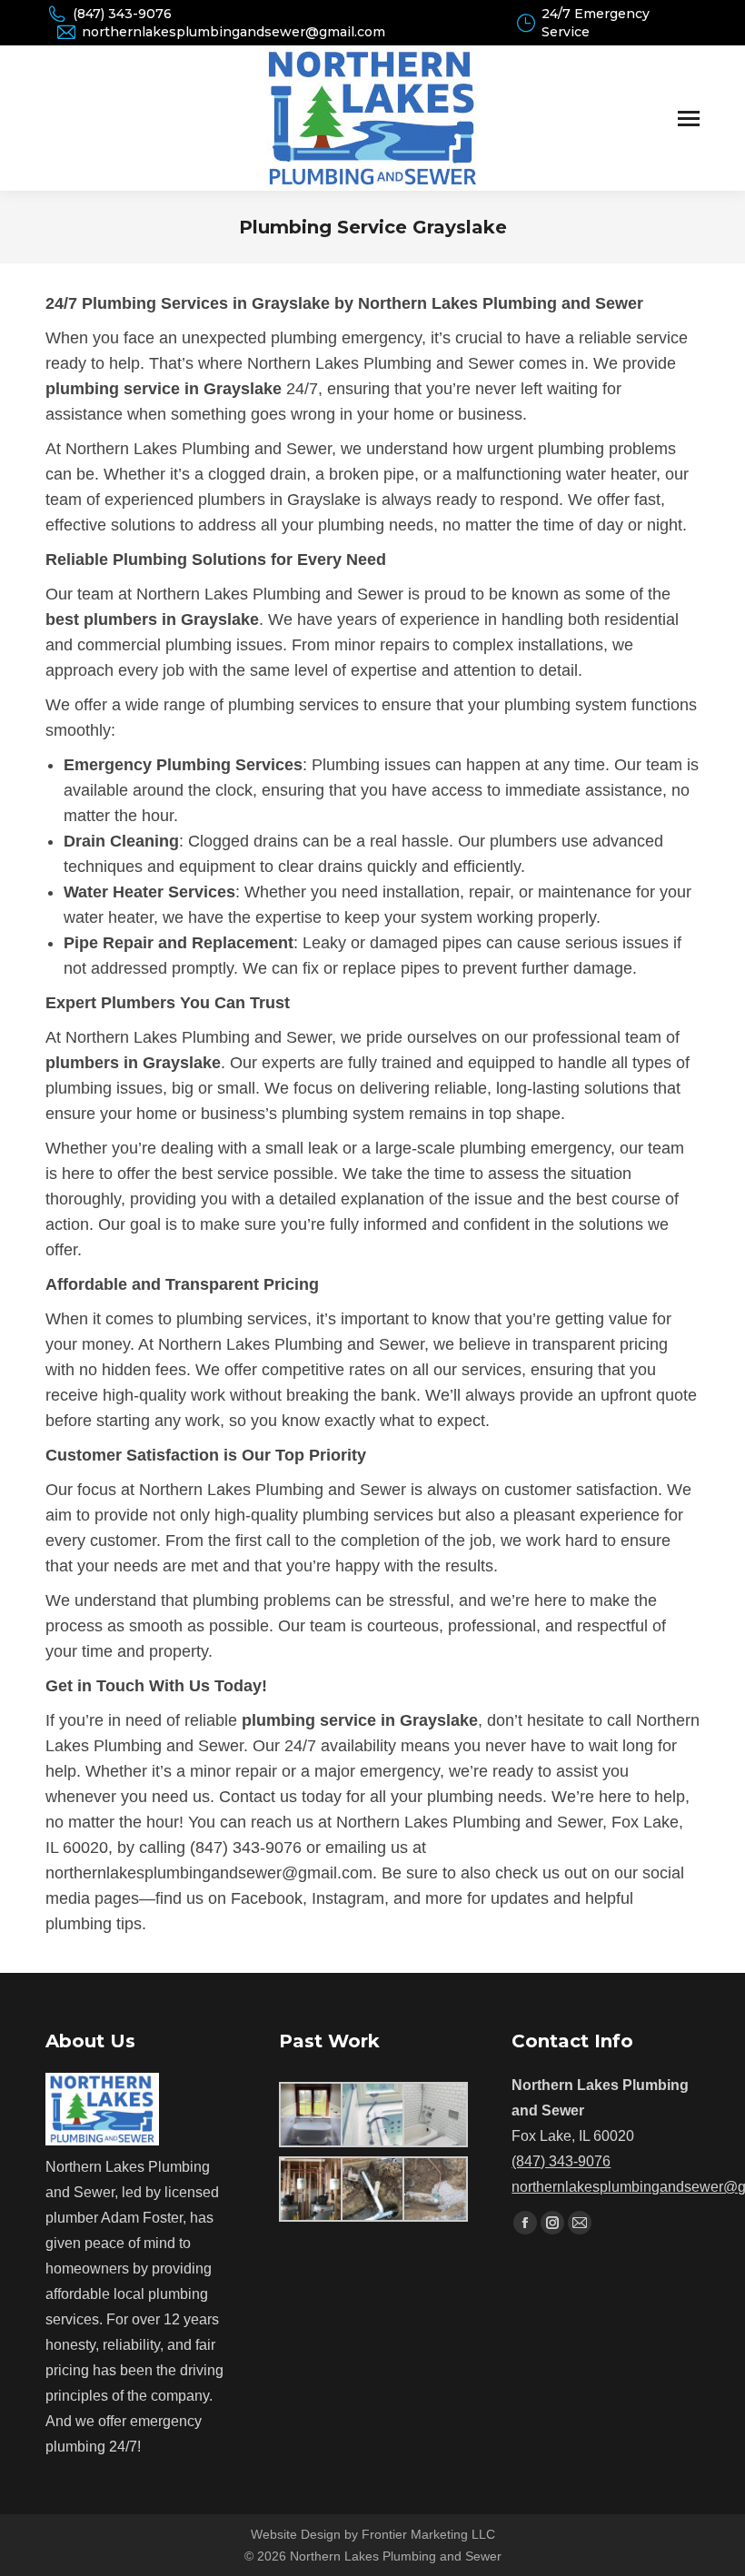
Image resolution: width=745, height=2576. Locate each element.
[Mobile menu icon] (689, 119)
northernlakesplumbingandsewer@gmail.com (233, 32)
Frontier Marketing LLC (428, 2534)
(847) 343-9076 (122, 14)
